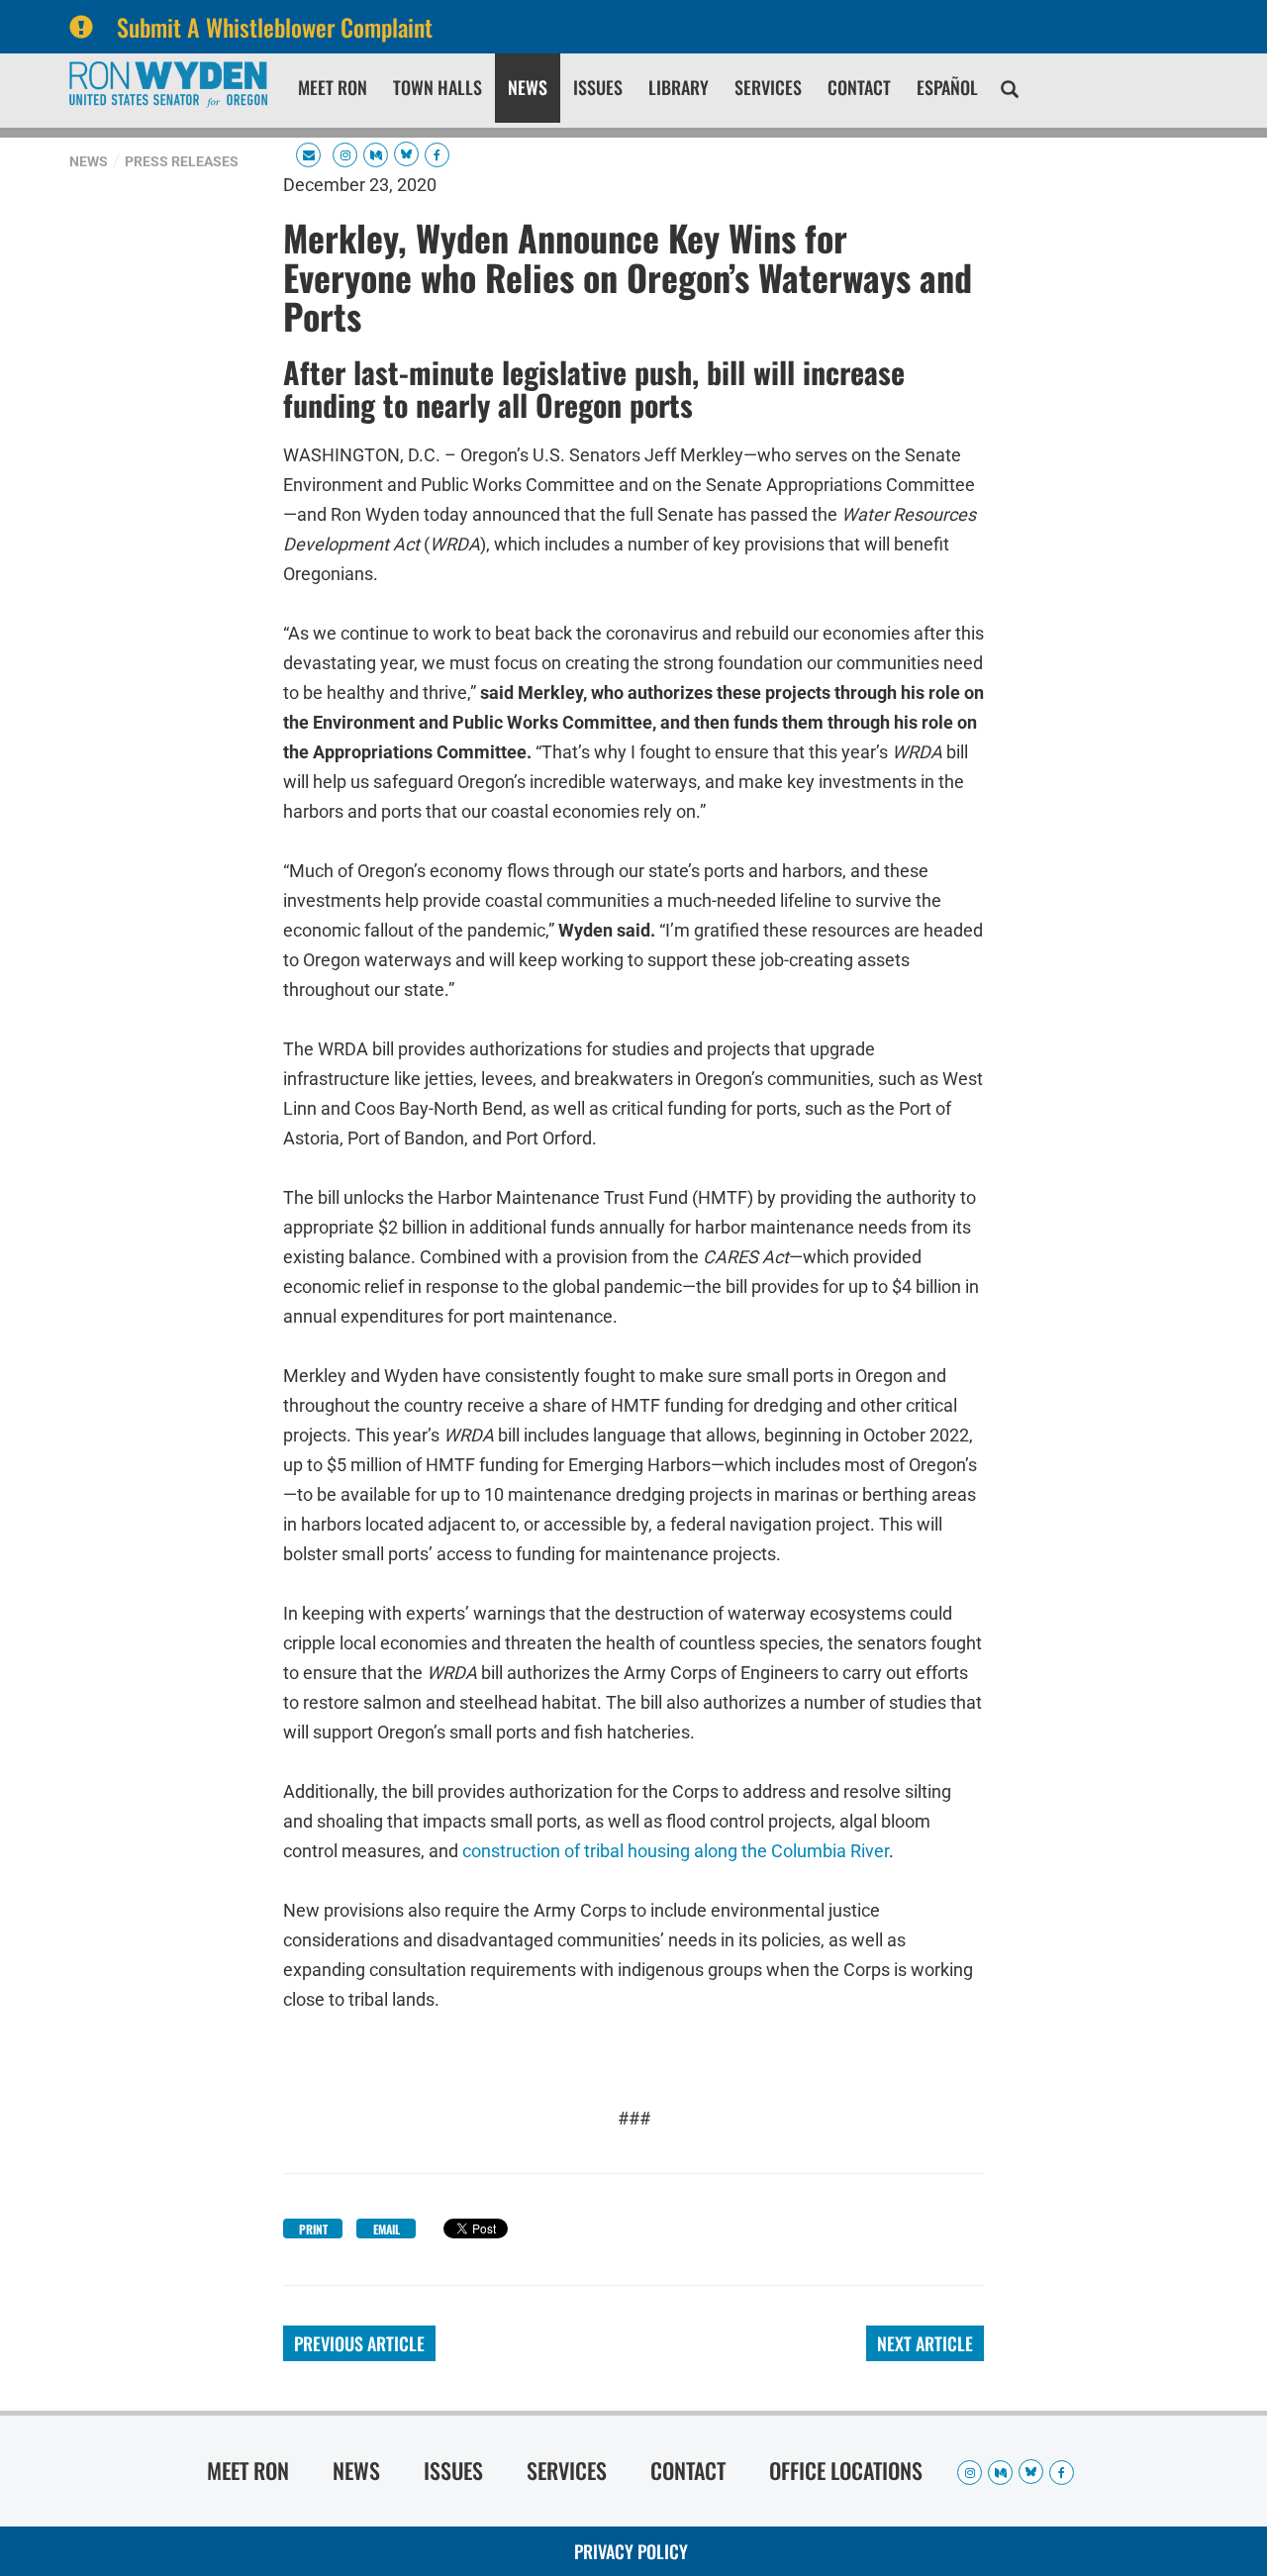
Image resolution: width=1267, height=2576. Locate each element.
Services (768, 87)
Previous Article (359, 2343)
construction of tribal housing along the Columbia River (676, 1851)
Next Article (925, 2343)
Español (947, 87)
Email (387, 2229)
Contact (859, 87)
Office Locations (846, 2470)
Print (313, 2229)
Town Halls (438, 87)
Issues (598, 87)
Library (679, 87)
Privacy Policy (631, 2551)
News (528, 87)
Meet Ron (333, 87)
